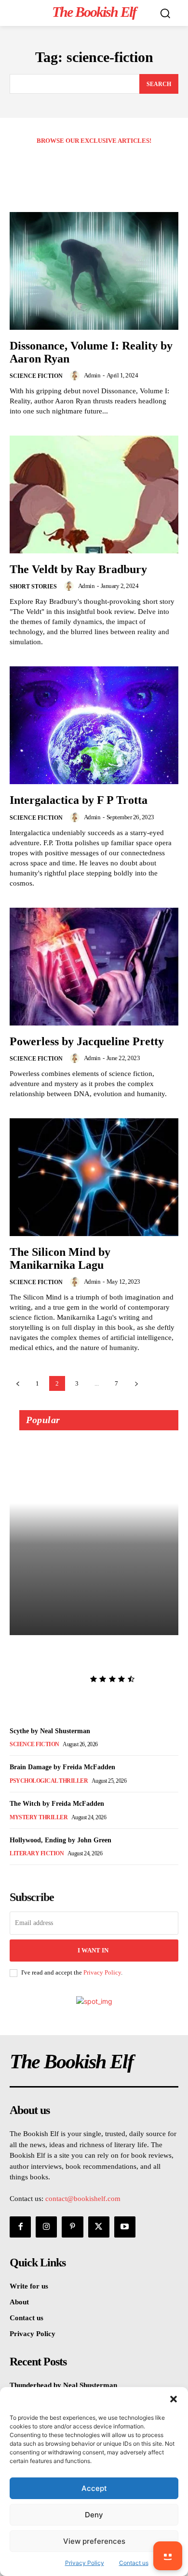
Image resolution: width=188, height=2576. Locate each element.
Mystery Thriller (39, 1817)
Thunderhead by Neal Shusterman (87, 1656)
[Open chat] (168, 2556)
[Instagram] (46, 2227)
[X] (99, 2227)
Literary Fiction (37, 1853)
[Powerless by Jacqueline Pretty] (94, 967)
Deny (94, 2515)
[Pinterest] (72, 2227)
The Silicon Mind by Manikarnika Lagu (60, 1258)
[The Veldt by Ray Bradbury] (94, 494)
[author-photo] (76, 375)
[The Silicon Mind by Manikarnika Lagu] (94, 1177)
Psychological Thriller (49, 1781)
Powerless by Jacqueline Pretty (87, 1041)
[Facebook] (20, 2227)
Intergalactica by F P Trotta (79, 800)
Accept (94, 2488)
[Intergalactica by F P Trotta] (94, 725)
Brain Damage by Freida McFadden (62, 1767)
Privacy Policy (102, 1972)
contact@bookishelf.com (83, 2199)
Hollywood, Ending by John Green (60, 1840)
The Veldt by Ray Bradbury (78, 569)
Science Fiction (36, 376)
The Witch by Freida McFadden (57, 1804)
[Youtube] (125, 2227)
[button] (174, 2399)
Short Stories (33, 587)
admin (92, 375)
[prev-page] (18, 1383)
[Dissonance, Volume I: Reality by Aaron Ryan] (94, 271)
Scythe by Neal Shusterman (50, 1731)
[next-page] (136, 1383)
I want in (93, 1950)
